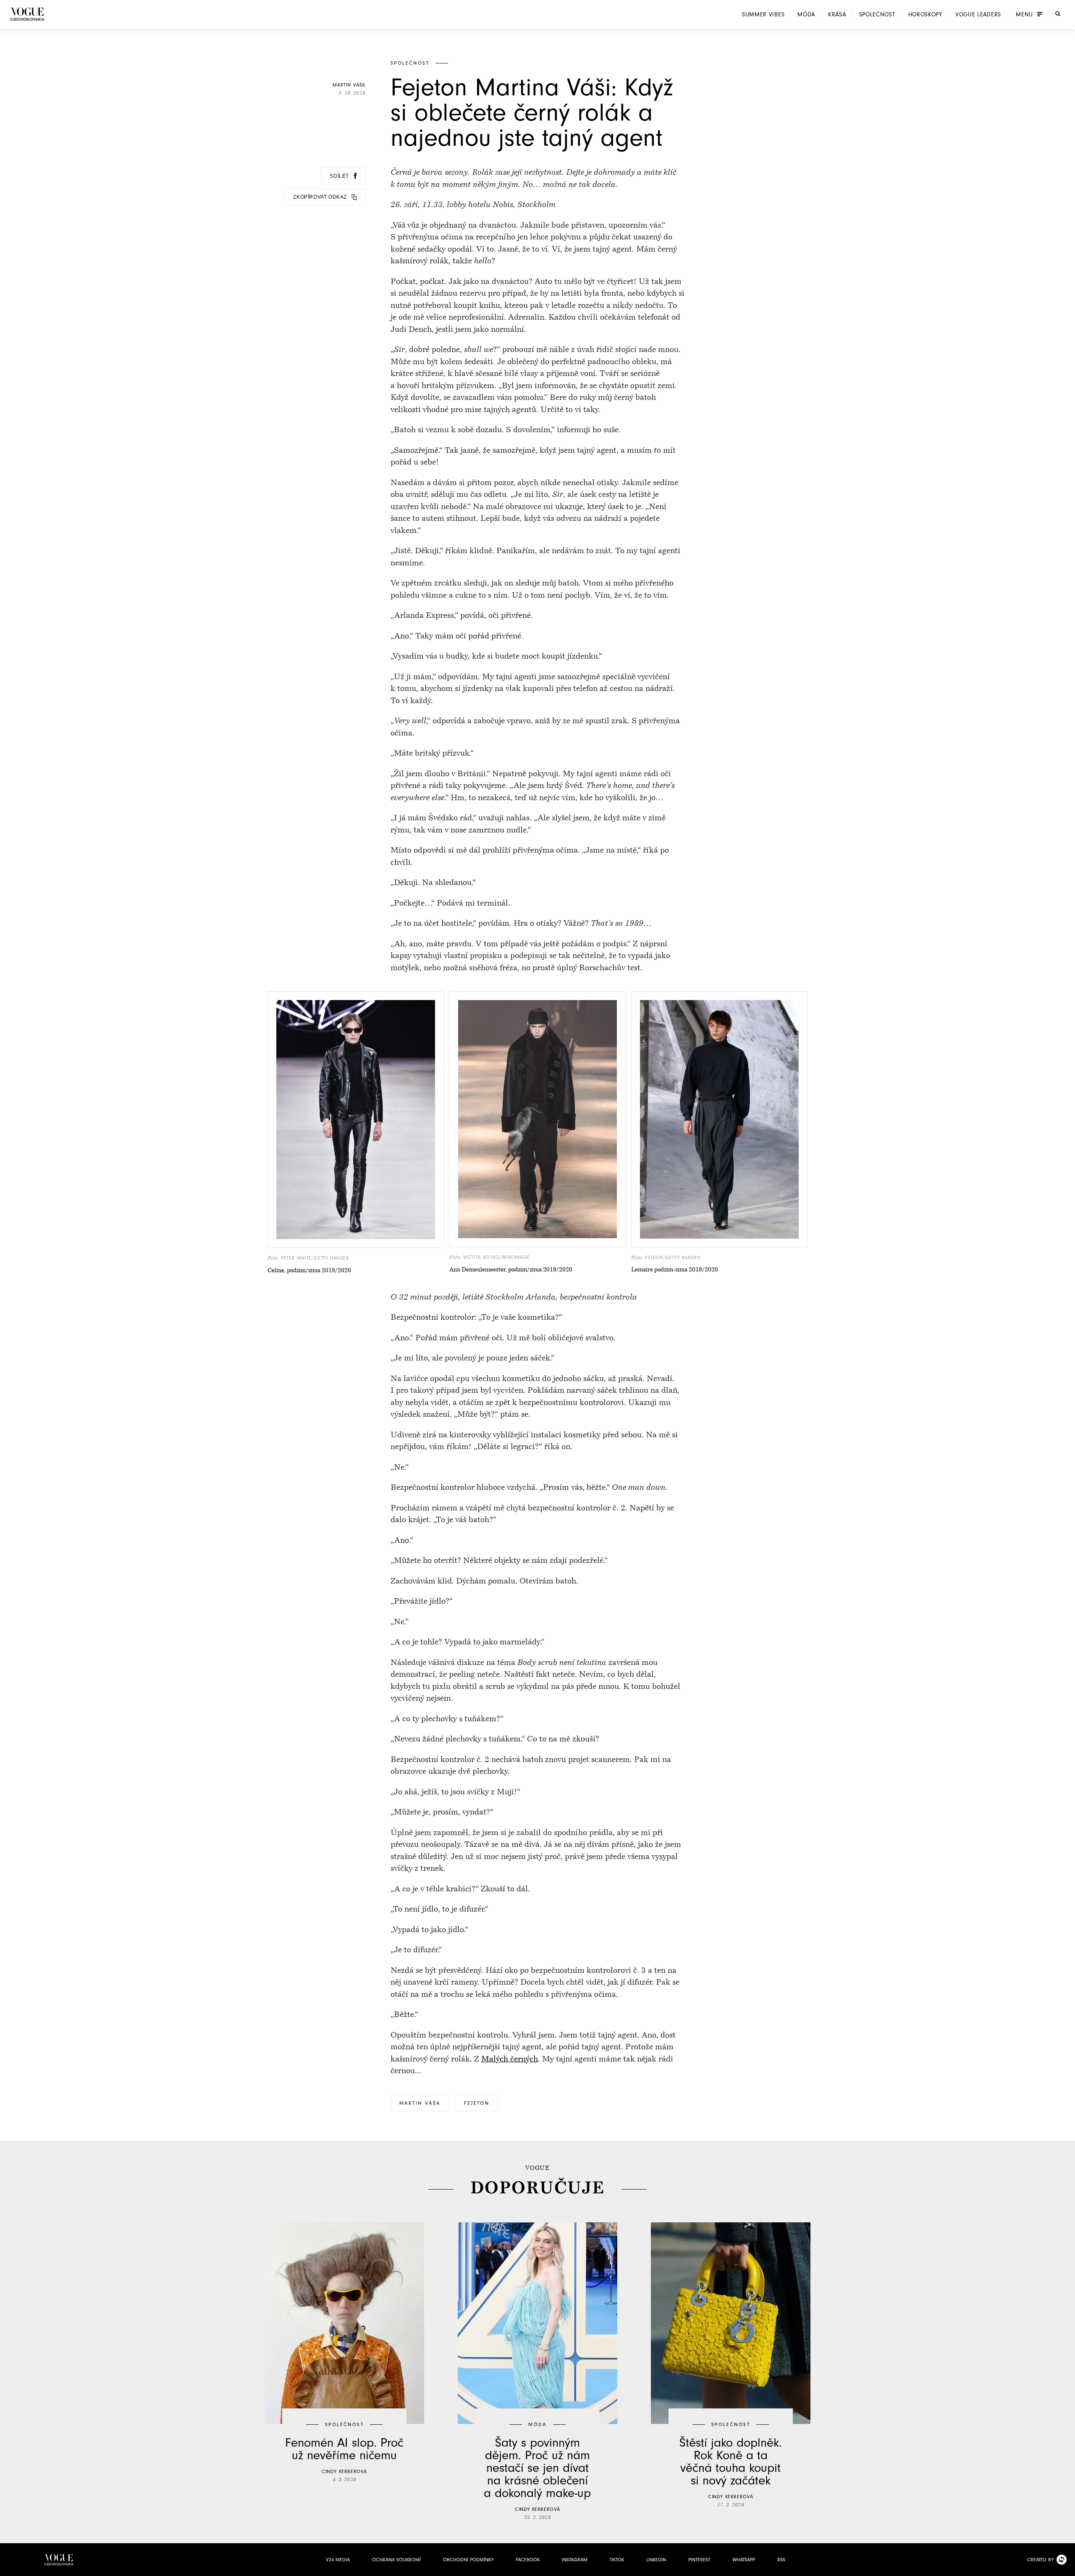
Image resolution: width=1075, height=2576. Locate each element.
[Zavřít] (1066, 2567)
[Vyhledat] (1058, 14)
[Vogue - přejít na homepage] (27, 14)
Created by (1040, 2560)
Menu (1024, 15)
